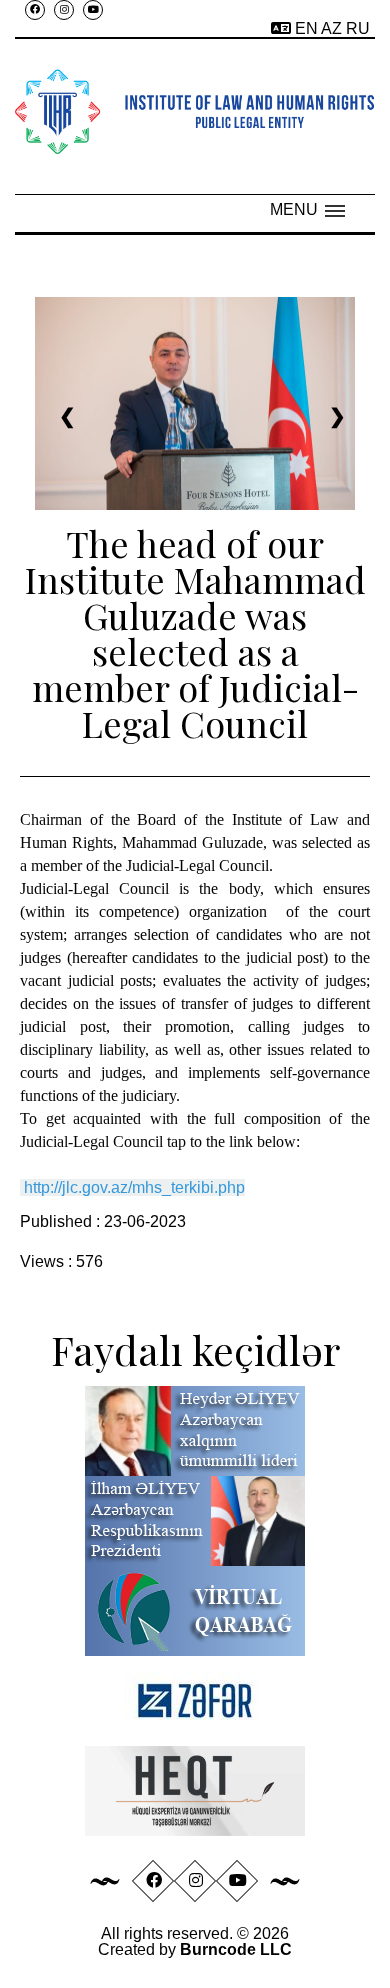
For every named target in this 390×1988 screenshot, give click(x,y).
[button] (307, 210)
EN (308, 28)
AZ (333, 28)
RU (358, 28)
